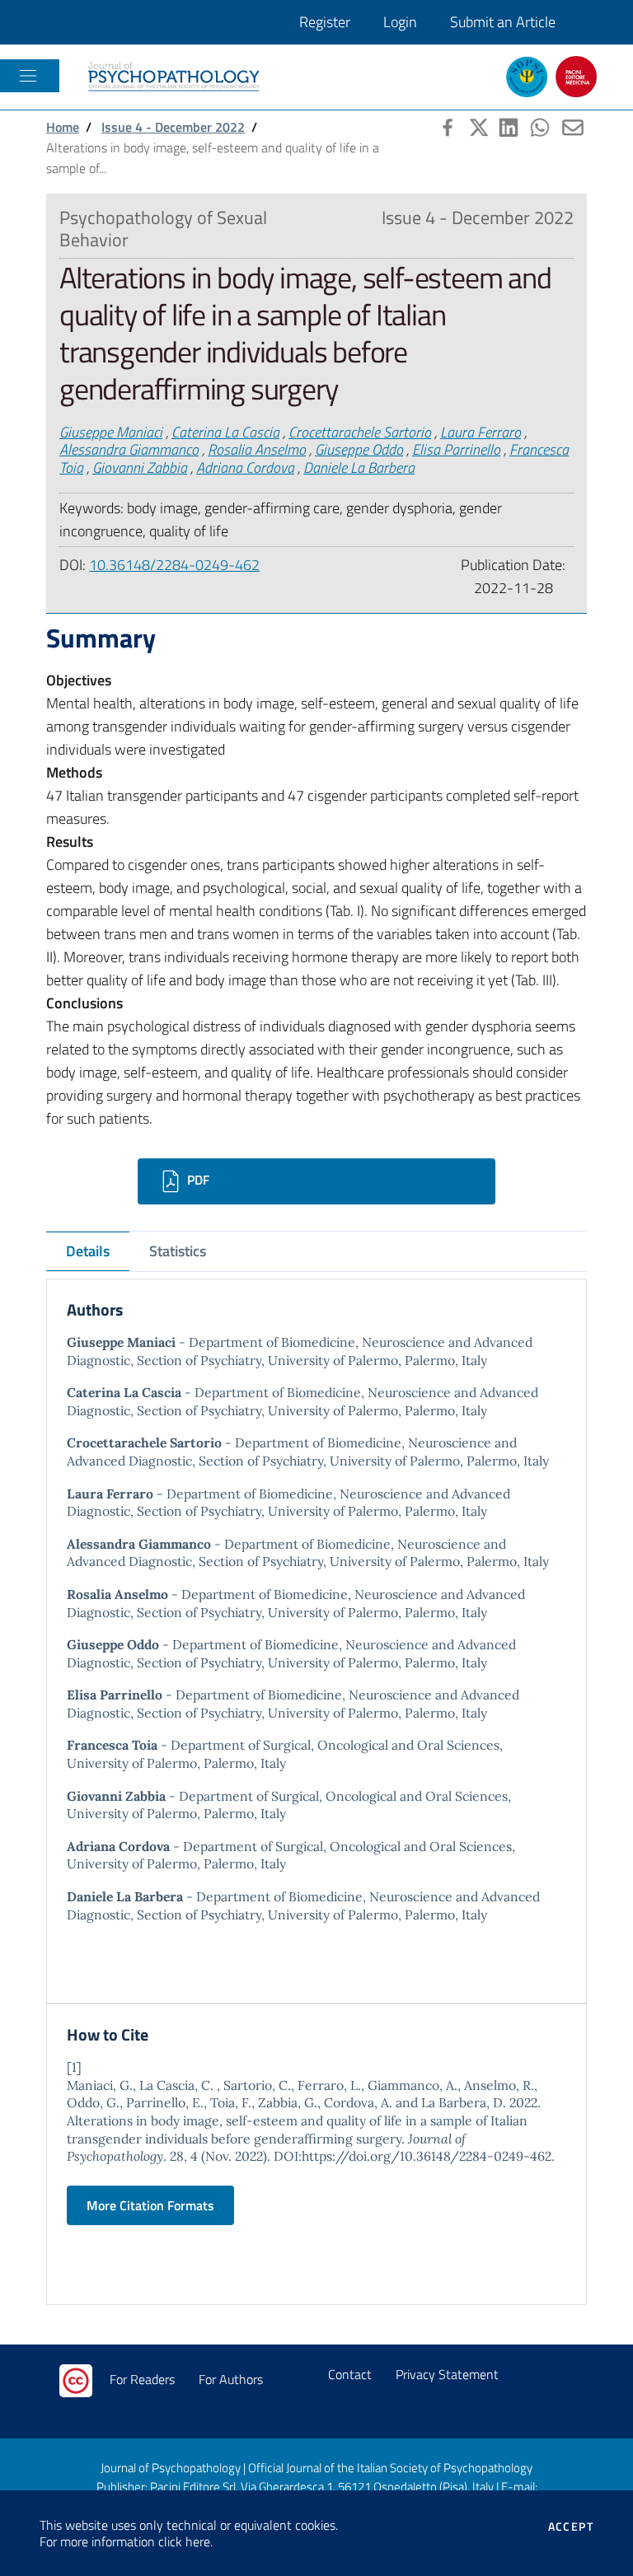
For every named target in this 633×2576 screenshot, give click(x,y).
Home (63, 127)
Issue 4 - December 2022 (173, 127)
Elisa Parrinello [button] (456, 449)
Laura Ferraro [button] (481, 432)
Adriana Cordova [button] (245, 468)
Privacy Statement (447, 2374)
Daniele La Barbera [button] (359, 468)
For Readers (142, 2379)
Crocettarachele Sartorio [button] (360, 432)
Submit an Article (503, 22)
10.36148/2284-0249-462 (174, 565)
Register (325, 22)
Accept (571, 2527)
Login (400, 22)
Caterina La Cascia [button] (225, 432)
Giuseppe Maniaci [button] (111, 432)
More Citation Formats (150, 2205)
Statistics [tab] (178, 1251)
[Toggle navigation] (28, 76)
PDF (197, 1180)
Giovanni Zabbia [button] (140, 468)
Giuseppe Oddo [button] (359, 449)
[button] (446, 125)
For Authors (231, 2379)
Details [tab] (88, 1251)
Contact (350, 2374)
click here (184, 2541)
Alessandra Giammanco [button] (129, 449)
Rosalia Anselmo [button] (257, 449)
